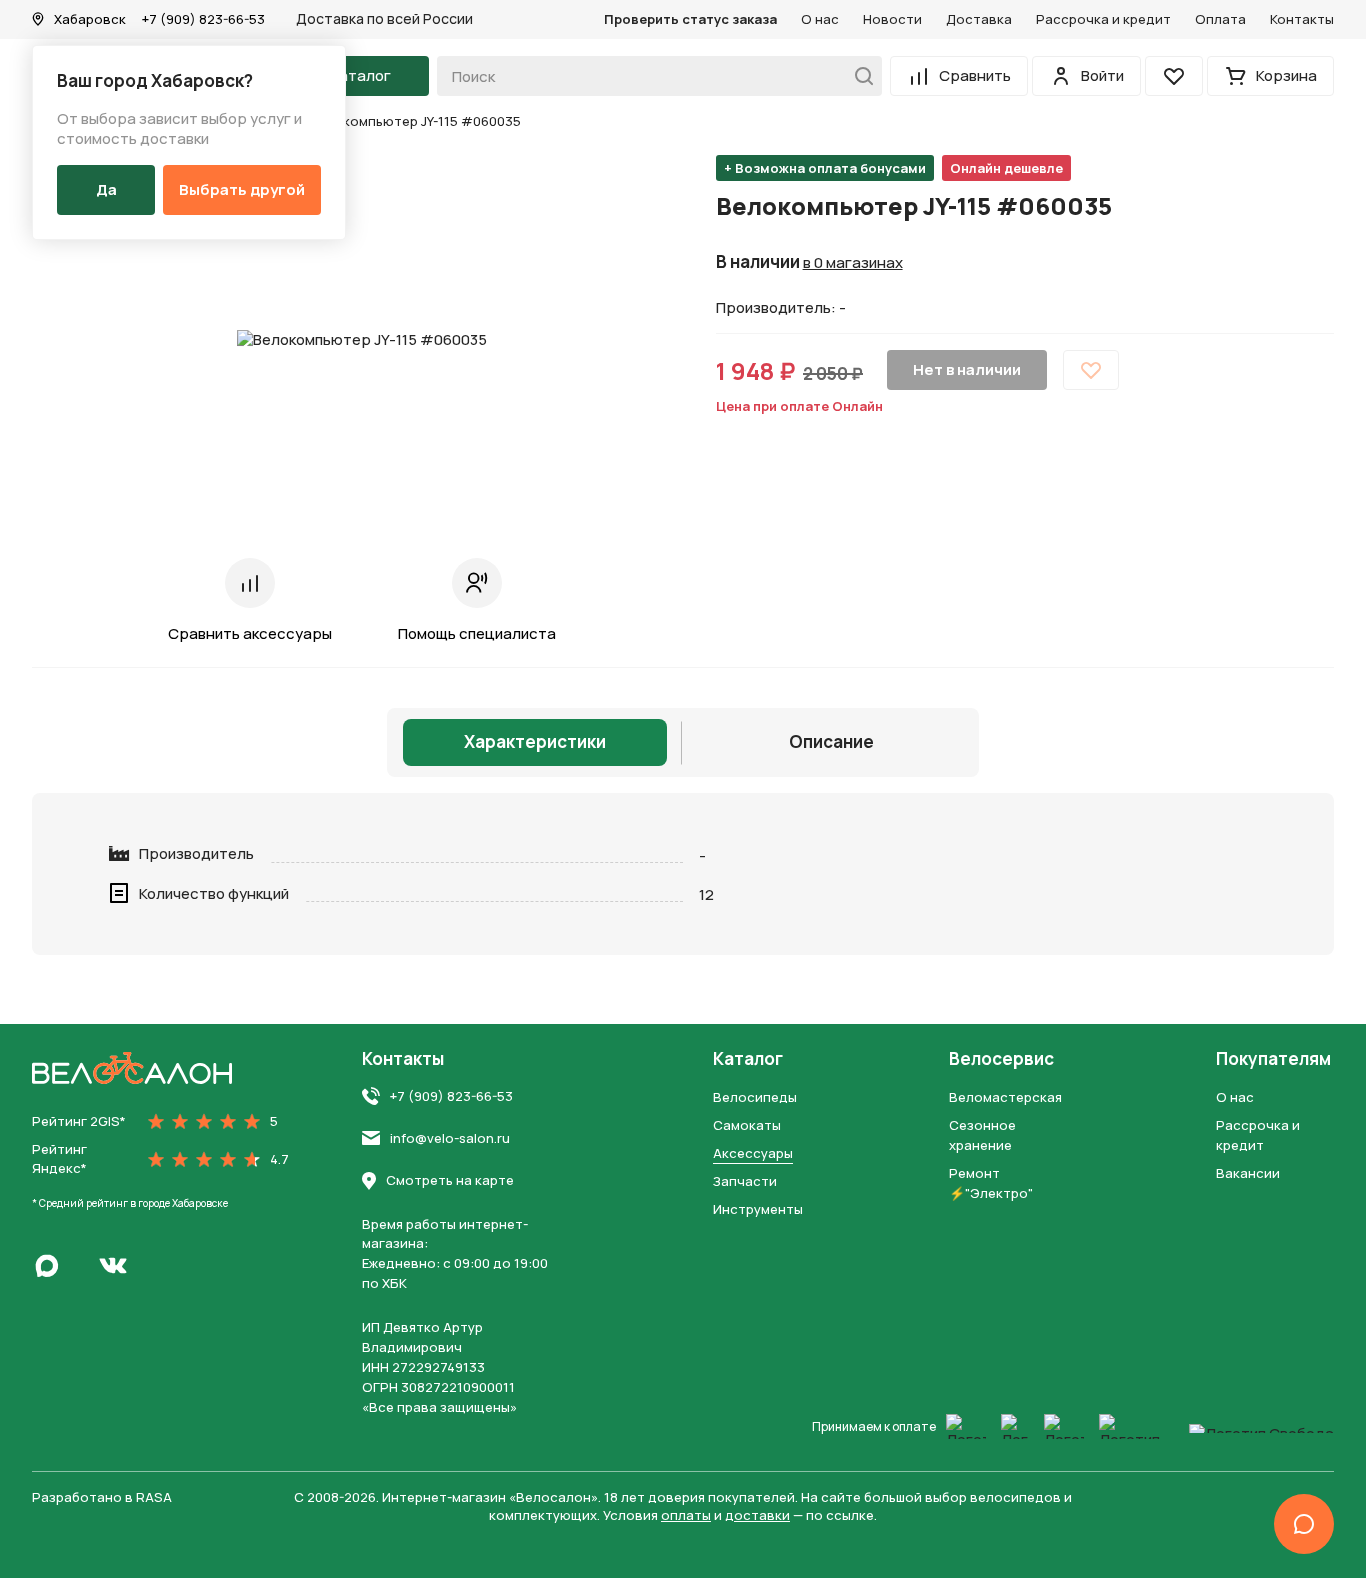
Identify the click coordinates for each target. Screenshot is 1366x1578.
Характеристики (535, 741)
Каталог (748, 1059)
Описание (831, 741)
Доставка (979, 19)
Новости (892, 19)
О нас (820, 19)
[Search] (858, 76)
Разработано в (102, 1497)
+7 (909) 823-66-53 (203, 19)
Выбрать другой (242, 189)
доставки (757, 1515)
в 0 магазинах (853, 263)
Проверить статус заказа (690, 19)
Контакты (1302, 19)
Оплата (1220, 19)
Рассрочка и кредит (1103, 19)
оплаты (686, 1515)
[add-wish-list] (1091, 370)
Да (106, 189)
